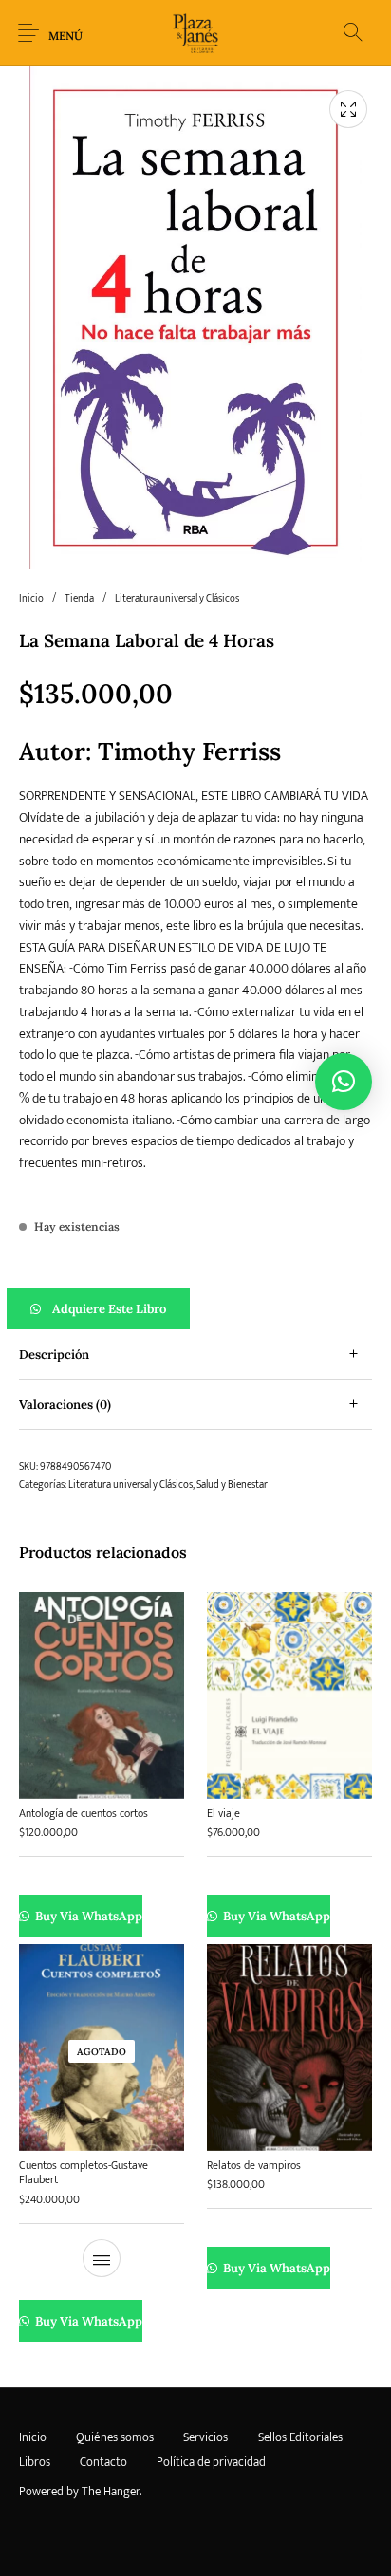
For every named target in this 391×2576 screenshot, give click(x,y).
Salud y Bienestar (232, 1485)
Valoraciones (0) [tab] (65, 1405)
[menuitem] (32, 2438)
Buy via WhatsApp (88, 1916)
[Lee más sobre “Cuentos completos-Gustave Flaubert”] (102, 2258)
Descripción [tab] (54, 1354)
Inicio (31, 599)
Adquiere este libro (109, 1309)
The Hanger (111, 2492)
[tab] (195, 1354)
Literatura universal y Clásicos (177, 599)
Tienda (79, 599)
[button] (195, 1308)
